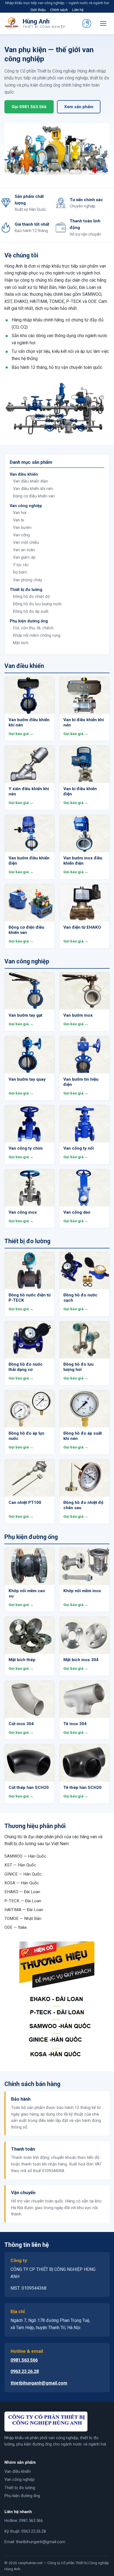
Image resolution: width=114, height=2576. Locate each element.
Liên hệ (78, 10)
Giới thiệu (38, 10)
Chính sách (59, 10)
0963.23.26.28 (25, 2371)
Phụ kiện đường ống (22, 2496)
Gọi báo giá (19, 734)
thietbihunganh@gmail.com (39, 2383)
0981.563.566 (24, 2360)
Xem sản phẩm (79, 107)
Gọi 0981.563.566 (29, 107)
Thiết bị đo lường (20, 2488)
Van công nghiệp (20, 2479)
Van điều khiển (18, 2471)
